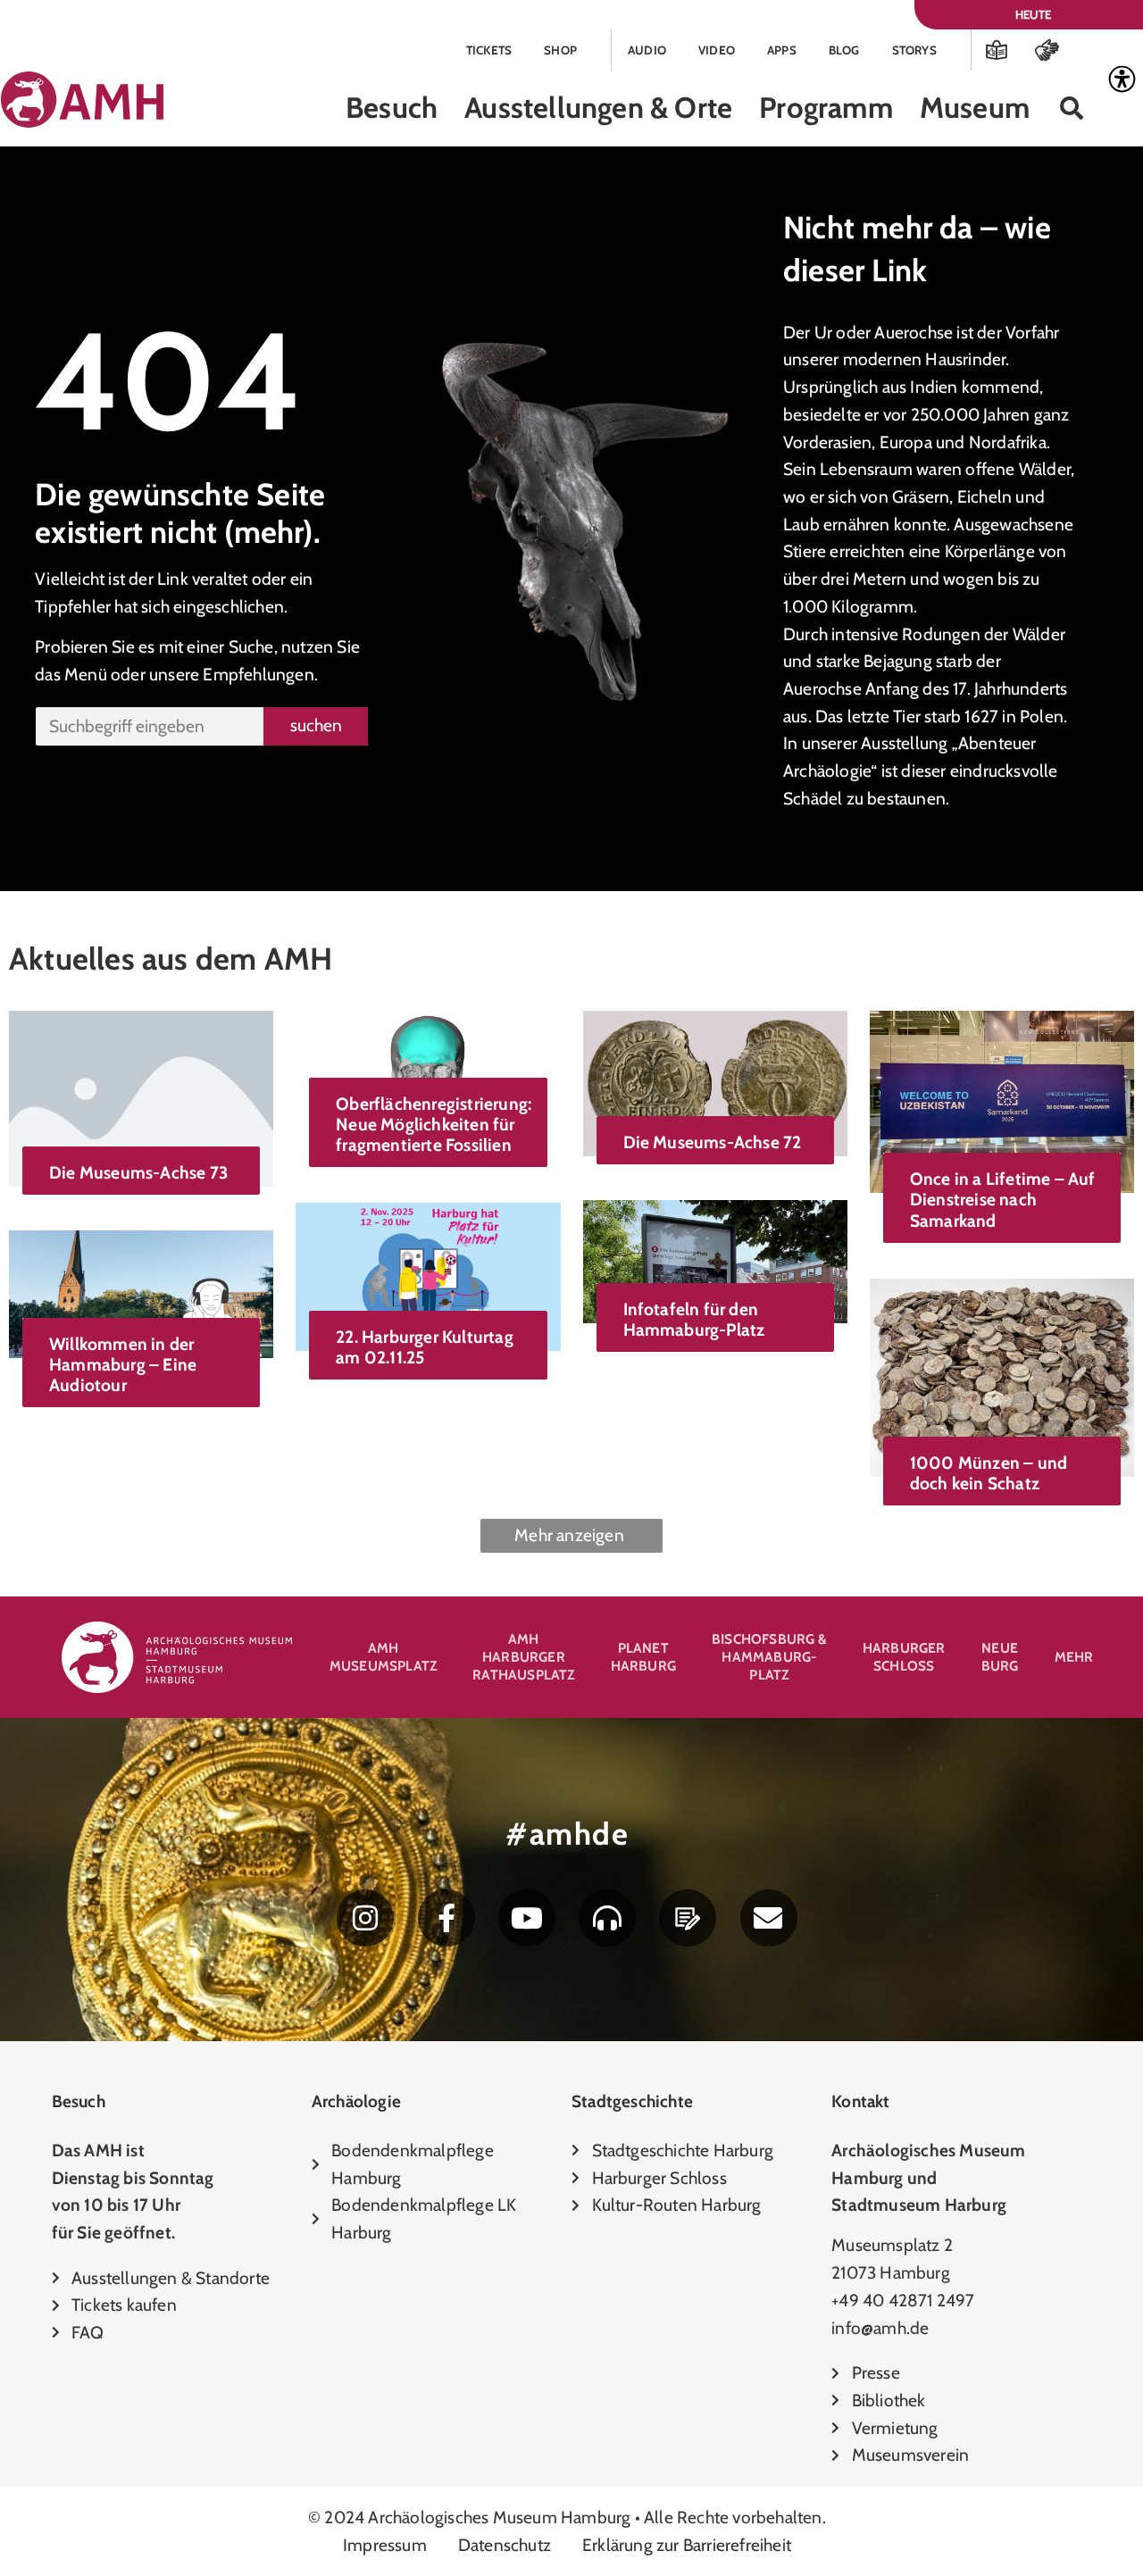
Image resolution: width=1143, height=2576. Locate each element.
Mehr (1074, 1657)
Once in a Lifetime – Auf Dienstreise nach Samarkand (1003, 1199)
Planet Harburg (643, 1657)
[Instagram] (365, 1918)
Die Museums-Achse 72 (713, 1142)
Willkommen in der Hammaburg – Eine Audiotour (123, 1364)
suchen (316, 725)
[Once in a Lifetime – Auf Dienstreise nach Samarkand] (1002, 1100)
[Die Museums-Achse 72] (715, 1081)
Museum (975, 108)
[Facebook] (446, 1918)
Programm (826, 108)
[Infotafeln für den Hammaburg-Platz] (715, 1260)
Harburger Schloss (904, 1657)
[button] (1072, 108)
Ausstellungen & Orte (598, 108)
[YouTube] (527, 1918)
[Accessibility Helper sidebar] (1122, 79)
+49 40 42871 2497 (903, 2300)
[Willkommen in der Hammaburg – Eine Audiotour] (141, 1292)
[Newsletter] (769, 1918)
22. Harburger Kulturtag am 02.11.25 (425, 1347)
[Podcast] (607, 1918)
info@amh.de (880, 2328)
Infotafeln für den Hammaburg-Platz (694, 1319)
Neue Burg (1000, 1657)
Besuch (392, 108)
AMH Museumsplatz (383, 1657)
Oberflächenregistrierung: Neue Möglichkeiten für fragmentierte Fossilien (434, 1124)
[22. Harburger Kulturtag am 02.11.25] (428, 1275)
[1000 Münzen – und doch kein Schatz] (1002, 1375)
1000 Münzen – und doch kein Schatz (989, 1473)
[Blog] (688, 1918)
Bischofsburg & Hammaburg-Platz (769, 1657)
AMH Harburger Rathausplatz (523, 1657)
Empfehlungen (258, 674)
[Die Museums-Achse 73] (141, 1096)
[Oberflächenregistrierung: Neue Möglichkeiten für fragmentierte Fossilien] (428, 1062)
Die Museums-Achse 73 (138, 1172)
